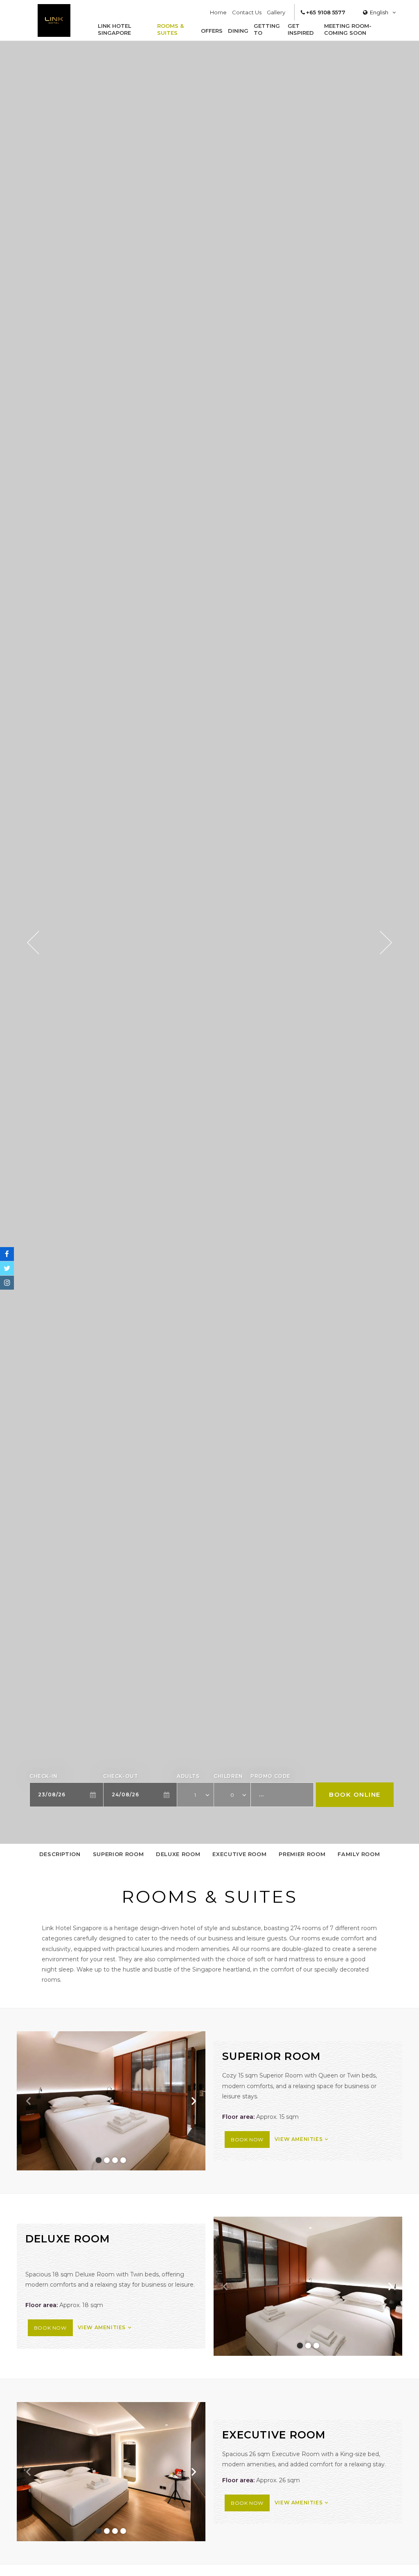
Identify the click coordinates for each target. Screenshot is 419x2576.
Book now (247, 2140)
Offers (212, 31)
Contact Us (247, 12)
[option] (209, 942)
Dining (238, 31)
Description (60, 1854)
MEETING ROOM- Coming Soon (348, 29)
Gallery (276, 12)
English (379, 12)
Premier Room (302, 1854)
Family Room (359, 1854)
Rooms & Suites (170, 29)
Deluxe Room (178, 1854)
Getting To (267, 29)
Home (218, 12)
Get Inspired (301, 29)
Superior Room (118, 1854)
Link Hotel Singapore (115, 29)
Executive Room (239, 1854)
